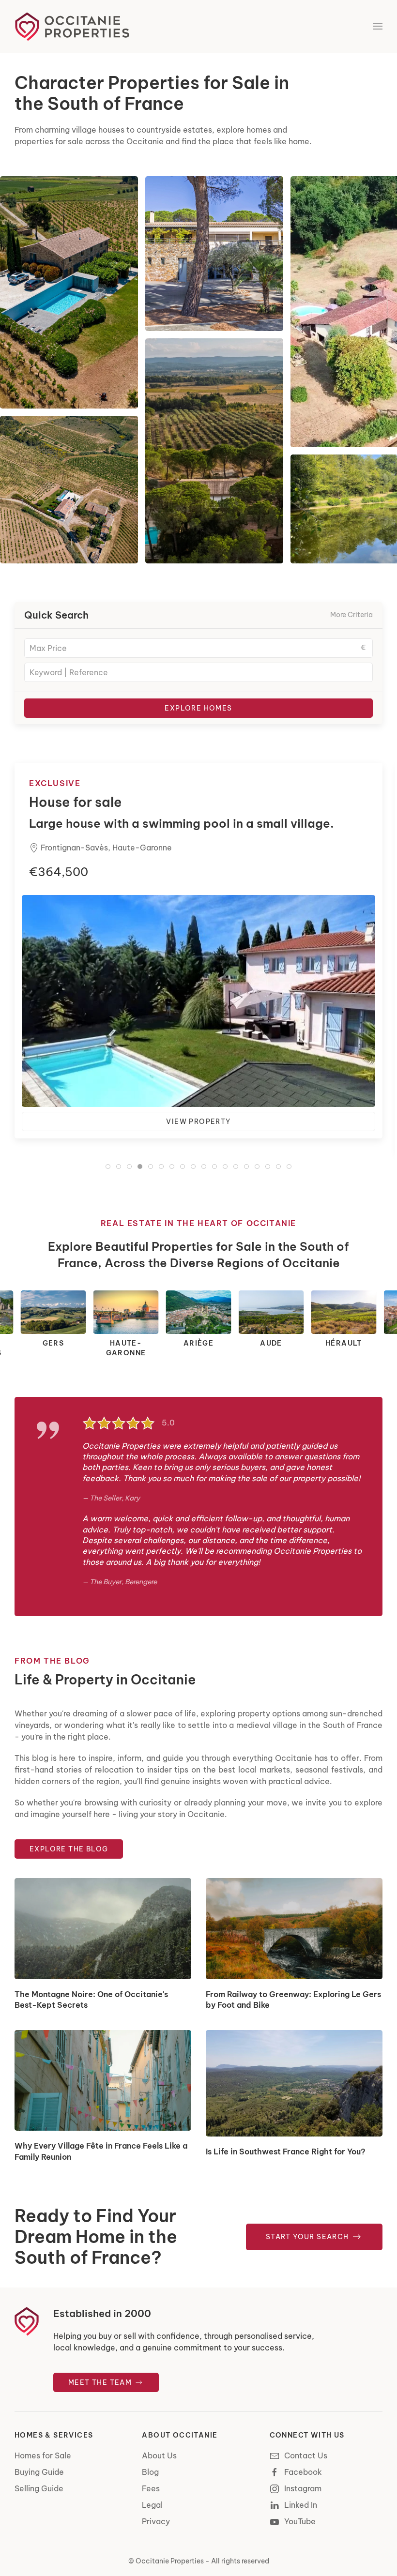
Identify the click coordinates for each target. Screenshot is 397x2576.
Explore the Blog (69, 1849)
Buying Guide (39, 2472)
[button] (378, 27)
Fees (151, 2488)
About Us (159, 2455)
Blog (150, 2472)
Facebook (303, 2472)
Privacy (156, 2521)
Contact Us (306, 2455)
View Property (198, 1137)
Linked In (301, 2505)
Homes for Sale (43, 2455)
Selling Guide (39, 2488)
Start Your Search (308, 2237)
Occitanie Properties (170, 2561)
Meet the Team (101, 2382)
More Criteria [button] (351, 615)
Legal (152, 2505)
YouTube (300, 2521)
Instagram (303, 2488)
